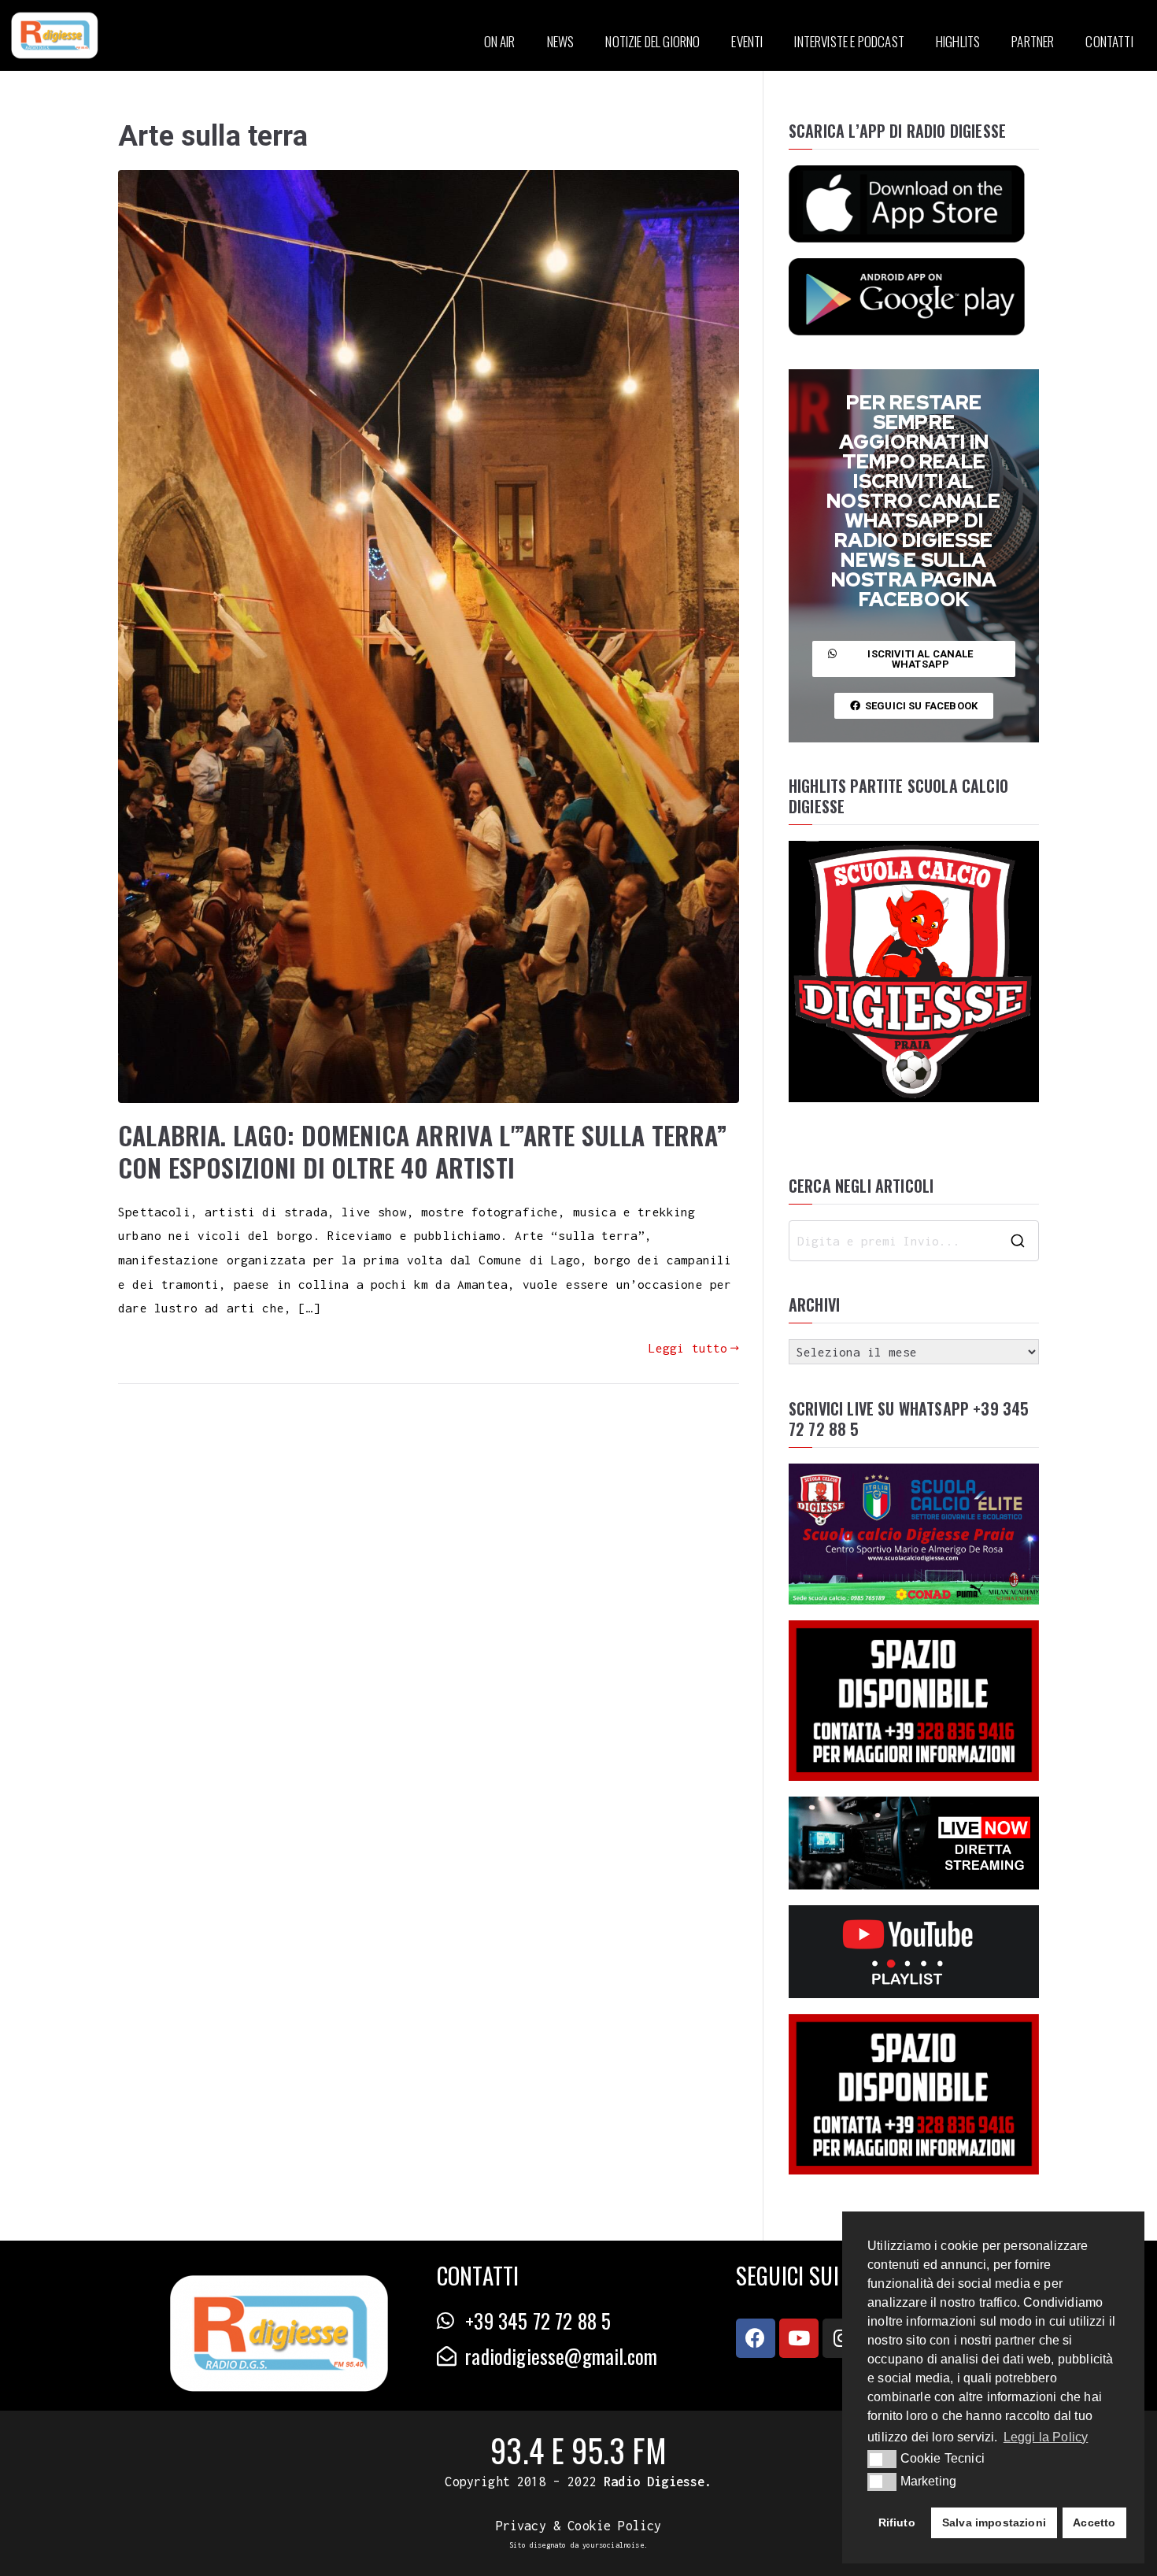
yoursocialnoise (613, 2545)
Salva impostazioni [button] (994, 2522)
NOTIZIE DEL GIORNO (652, 41)
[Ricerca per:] (914, 1241)
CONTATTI (1109, 41)
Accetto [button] (1094, 2522)
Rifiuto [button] (897, 2522)
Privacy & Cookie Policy (579, 2526)
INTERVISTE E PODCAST (849, 41)
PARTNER (1033, 41)
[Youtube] (799, 2338)
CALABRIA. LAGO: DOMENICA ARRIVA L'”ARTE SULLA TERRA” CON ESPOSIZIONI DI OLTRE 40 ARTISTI (423, 1151)
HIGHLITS (958, 41)
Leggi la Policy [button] (1046, 2437)
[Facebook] (756, 2338)
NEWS (561, 41)
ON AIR (500, 41)
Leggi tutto (688, 1348)
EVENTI (747, 41)
